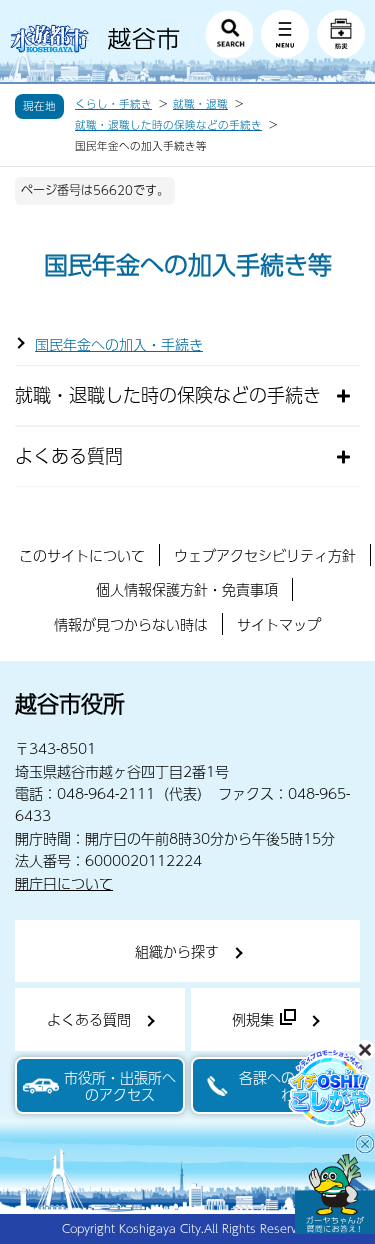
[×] (335, 1194)
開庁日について (64, 883)
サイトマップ (279, 624)
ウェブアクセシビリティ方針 (265, 555)
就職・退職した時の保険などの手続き (168, 125)
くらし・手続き (113, 104)
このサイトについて (82, 555)
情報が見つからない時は (131, 624)
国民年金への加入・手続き (119, 344)
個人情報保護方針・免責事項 (187, 589)
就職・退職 (200, 104)
